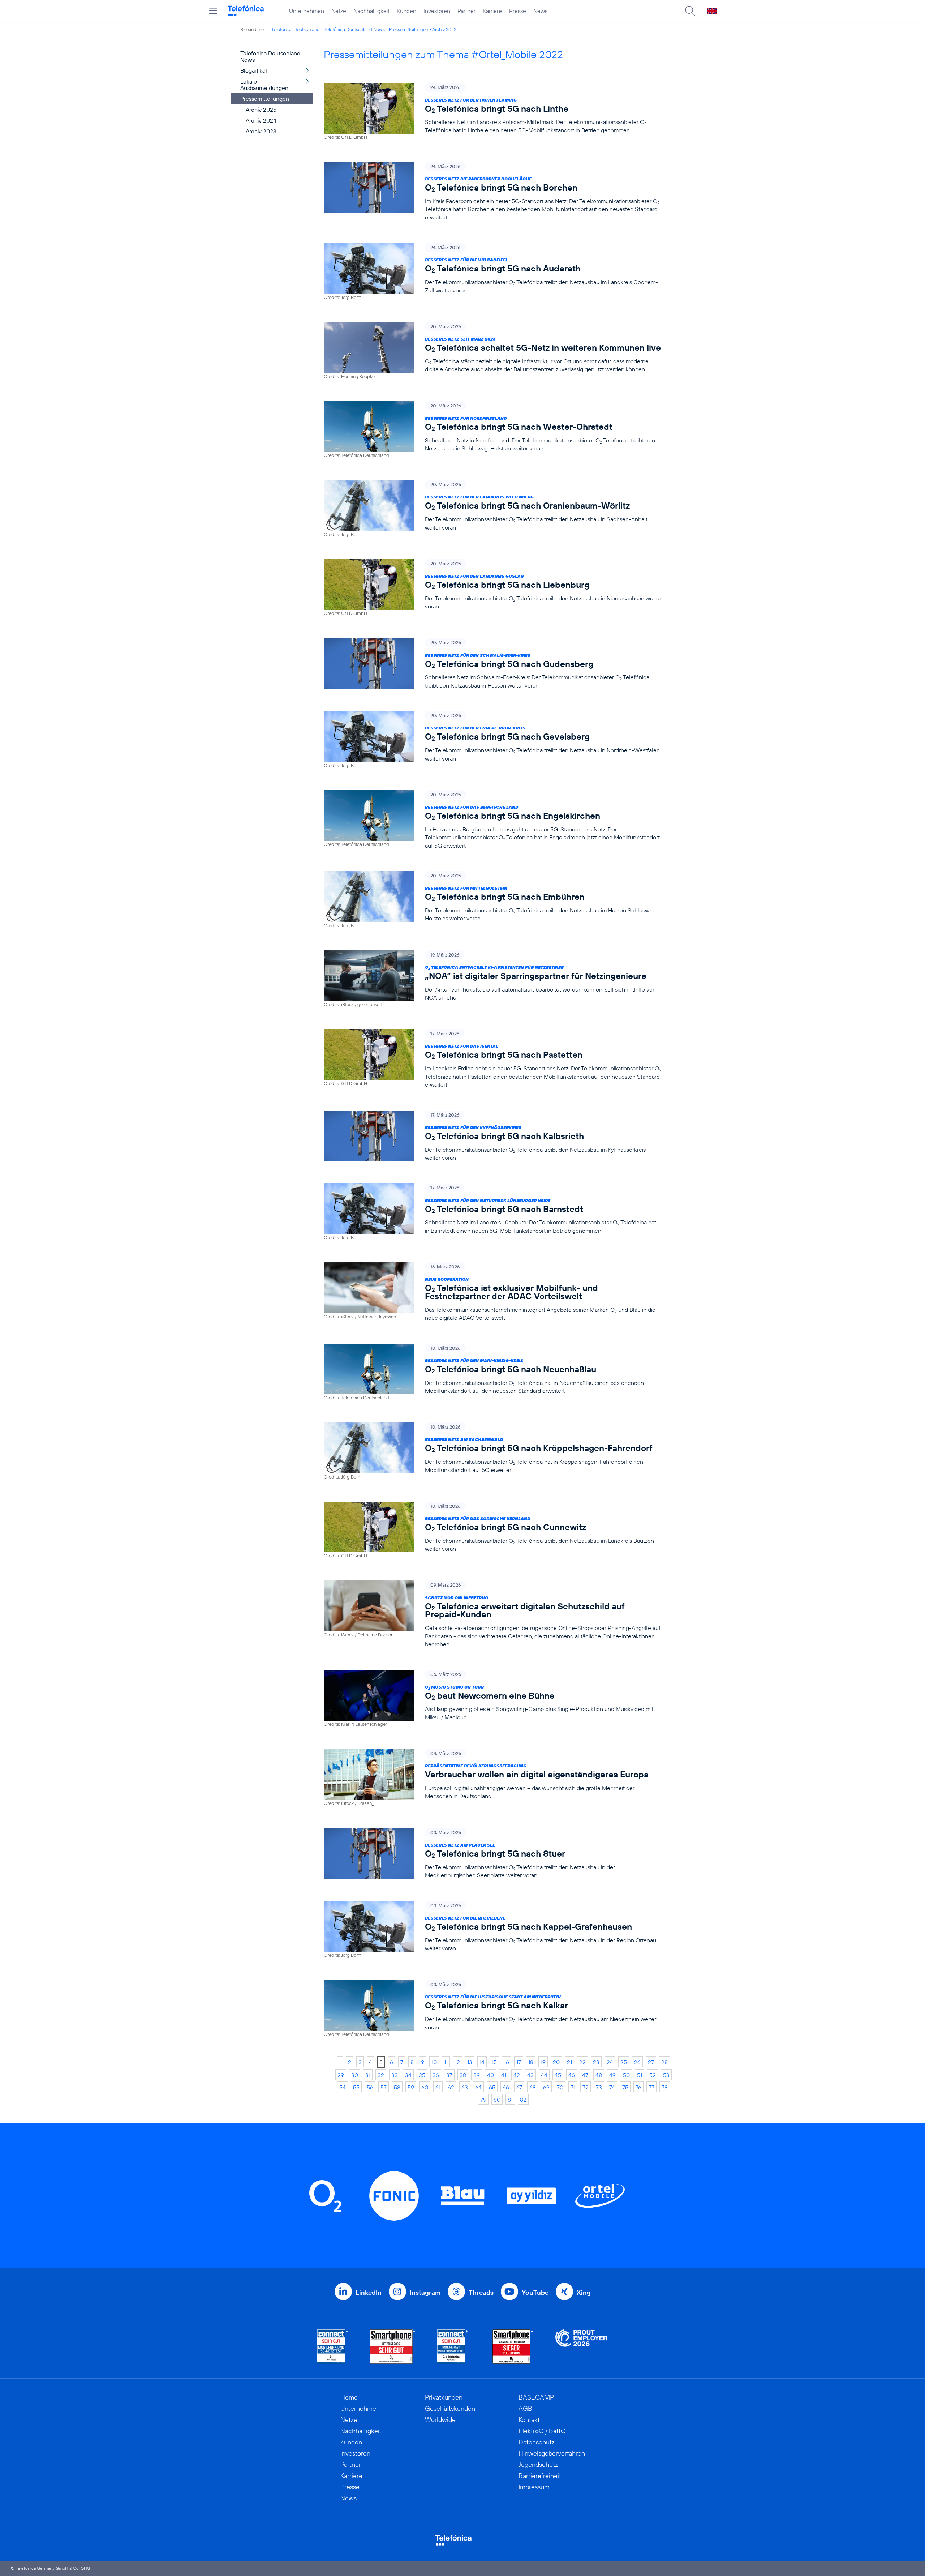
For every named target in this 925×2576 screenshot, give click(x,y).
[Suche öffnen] (690, 11)
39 (477, 2075)
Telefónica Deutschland (296, 29)
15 (494, 2062)
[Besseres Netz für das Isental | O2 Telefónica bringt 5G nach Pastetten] (492, 1059)
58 (397, 2087)
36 (436, 2075)
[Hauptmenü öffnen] (213, 11)
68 (533, 2087)
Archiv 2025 (261, 110)
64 (478, 2087)
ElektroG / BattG (542, 2431)
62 (451, 2087)
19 (543, 2062)
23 (596, 2062)
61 (438, 2087)
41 (504, 2075)
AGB (525, 2408)
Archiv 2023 (261, 131)
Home (349, 2397)
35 (422, 2075)
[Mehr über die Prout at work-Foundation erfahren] (581, 2347)
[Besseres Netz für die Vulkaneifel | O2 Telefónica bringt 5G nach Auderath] (492, 272)
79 (483, 2100)
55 (356, 2087)
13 (470, 2062)
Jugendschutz (538, 2464)
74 (612, 2087)
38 (463, 2075)
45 (558, 2075)
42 (517, 2075)
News (540, 11)
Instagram (425, 2292)
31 (368, 2075)
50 (626, 2075)
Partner (466, 11)
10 (434, 2062)
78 (665, 2087)
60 (425, 2087)
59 (411, 2087)
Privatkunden (444, 2397)
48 (599, 2075)
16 (507, 2062)
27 (651, 2062)
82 (523, 2100)
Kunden (406, 11)
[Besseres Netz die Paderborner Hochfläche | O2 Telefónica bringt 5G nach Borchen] (492, 192)
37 (449, 2075)
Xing (584, 2292)
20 (556, 2062)
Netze (339, 11)
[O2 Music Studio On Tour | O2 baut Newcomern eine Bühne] (492, 1698)
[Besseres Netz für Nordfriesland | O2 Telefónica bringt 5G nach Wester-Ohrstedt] (492, 430)
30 (355, 2075)
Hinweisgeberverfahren (552, 2453)
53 (666, 2075)
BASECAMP (536, 2397)
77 (651, 2087)
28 (664, 2062)
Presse (518, 11)
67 (519, 2087)
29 (341, 2075)
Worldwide (440, 2420)
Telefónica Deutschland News (354, 29)
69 (546, 2087)
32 (381, 2075)
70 (560, 2087)
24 (610, 2062)
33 (395, 2075)
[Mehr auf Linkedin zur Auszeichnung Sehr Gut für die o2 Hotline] (453, 2347)
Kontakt (529, 2420)
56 (370, 2087)
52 (653, 2075)
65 (492, 2087)
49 (612, 2075)
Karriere (492, 11)
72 (586, 2087)
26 (637, 2062)
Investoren (437, 11)
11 (446, 2062)
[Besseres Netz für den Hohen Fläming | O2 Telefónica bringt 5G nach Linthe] (492, 112)
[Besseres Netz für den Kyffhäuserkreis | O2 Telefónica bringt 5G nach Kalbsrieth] (492, 1136)
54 (343, 2087)
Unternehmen (307, 11)
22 (582, 2062)
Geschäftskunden (450, 2408)
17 (519, 2062)
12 (457, 2062)
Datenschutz (537, 2442)
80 (497, 2100)
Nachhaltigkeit (371, 11)
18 (531, 2062)
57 (384, 2087)
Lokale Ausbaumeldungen (264, 85)
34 (408, 2075)
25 (624, 2062)
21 (569, 2062)
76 (638, 2087)
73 (599, 2087)
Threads (481, 2292)
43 (530, 2075)
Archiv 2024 (261, 120)
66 (506, 2087)
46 (572, 2075)
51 (640, 2075)
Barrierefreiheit (540, 2476)
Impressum (534, 2487)
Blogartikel (254, 70)
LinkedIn (369, 2292)
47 (585, 2075)
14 (482, 2062)
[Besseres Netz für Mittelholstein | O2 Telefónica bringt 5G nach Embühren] (492, 900)
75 (625, 2087)
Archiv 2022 (444, 29)
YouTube (535, 2292)
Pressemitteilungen (408, 29)
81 (510, 2100)
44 (544, 2075)
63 (465, 2087)
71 (573, 2087)
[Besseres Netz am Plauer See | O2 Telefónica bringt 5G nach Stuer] (492, 1854)
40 (491, 2075)
